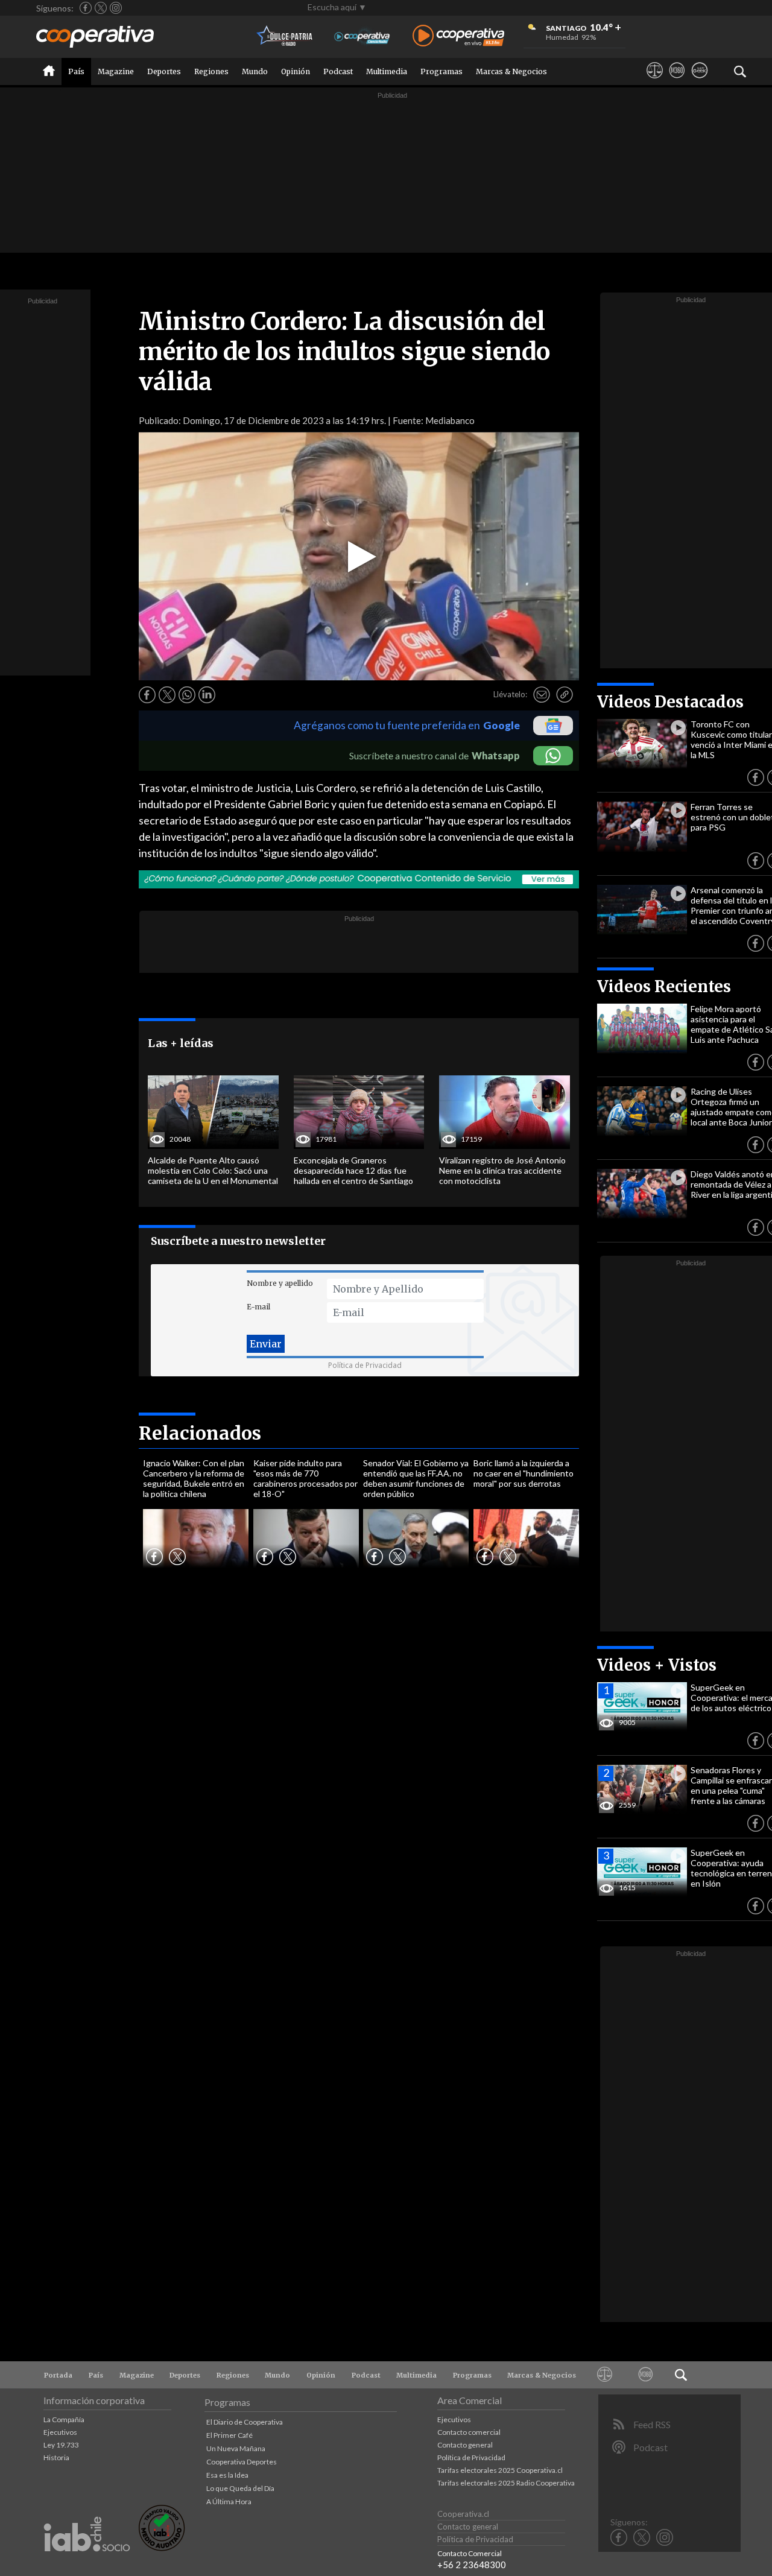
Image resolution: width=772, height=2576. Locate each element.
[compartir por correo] (542, 695)
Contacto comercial (469, 2432)
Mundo (255, 71)
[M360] (677, 81)
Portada (58, 2375)
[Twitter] (101, 8)
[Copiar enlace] (565, 695)
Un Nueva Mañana (236, 2448)
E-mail (258, 1307)
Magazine (116, 71)
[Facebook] (86, 8)
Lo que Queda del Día (240, 2488)
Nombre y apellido (280, 1283)
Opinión (296, 71)
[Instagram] (116, 8)
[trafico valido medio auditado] (162, 2548)
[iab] (87, 2564)
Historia (56, 2457)
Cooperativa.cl (463, 2514)
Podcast (338, 71)
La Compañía (64, 2419)
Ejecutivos (60, 2432)
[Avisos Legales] (655, 81)
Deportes (164, 71)
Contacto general (465, 2445)
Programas (441, 71)
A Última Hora (229, 2502)
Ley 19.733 (61, 2445)
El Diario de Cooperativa (245, 2422)
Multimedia (387, 71)
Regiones (211, 71)
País (76, 71)
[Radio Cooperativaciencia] (362, 36)
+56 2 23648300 (472, 2565)
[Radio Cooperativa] (458, 36)
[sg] (699, 81)
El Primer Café (229, 2435)
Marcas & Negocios (511, 71)
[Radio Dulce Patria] (285, 36)
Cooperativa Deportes (242, 2462)
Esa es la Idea (227, 2475)
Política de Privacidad (365, 1365)
